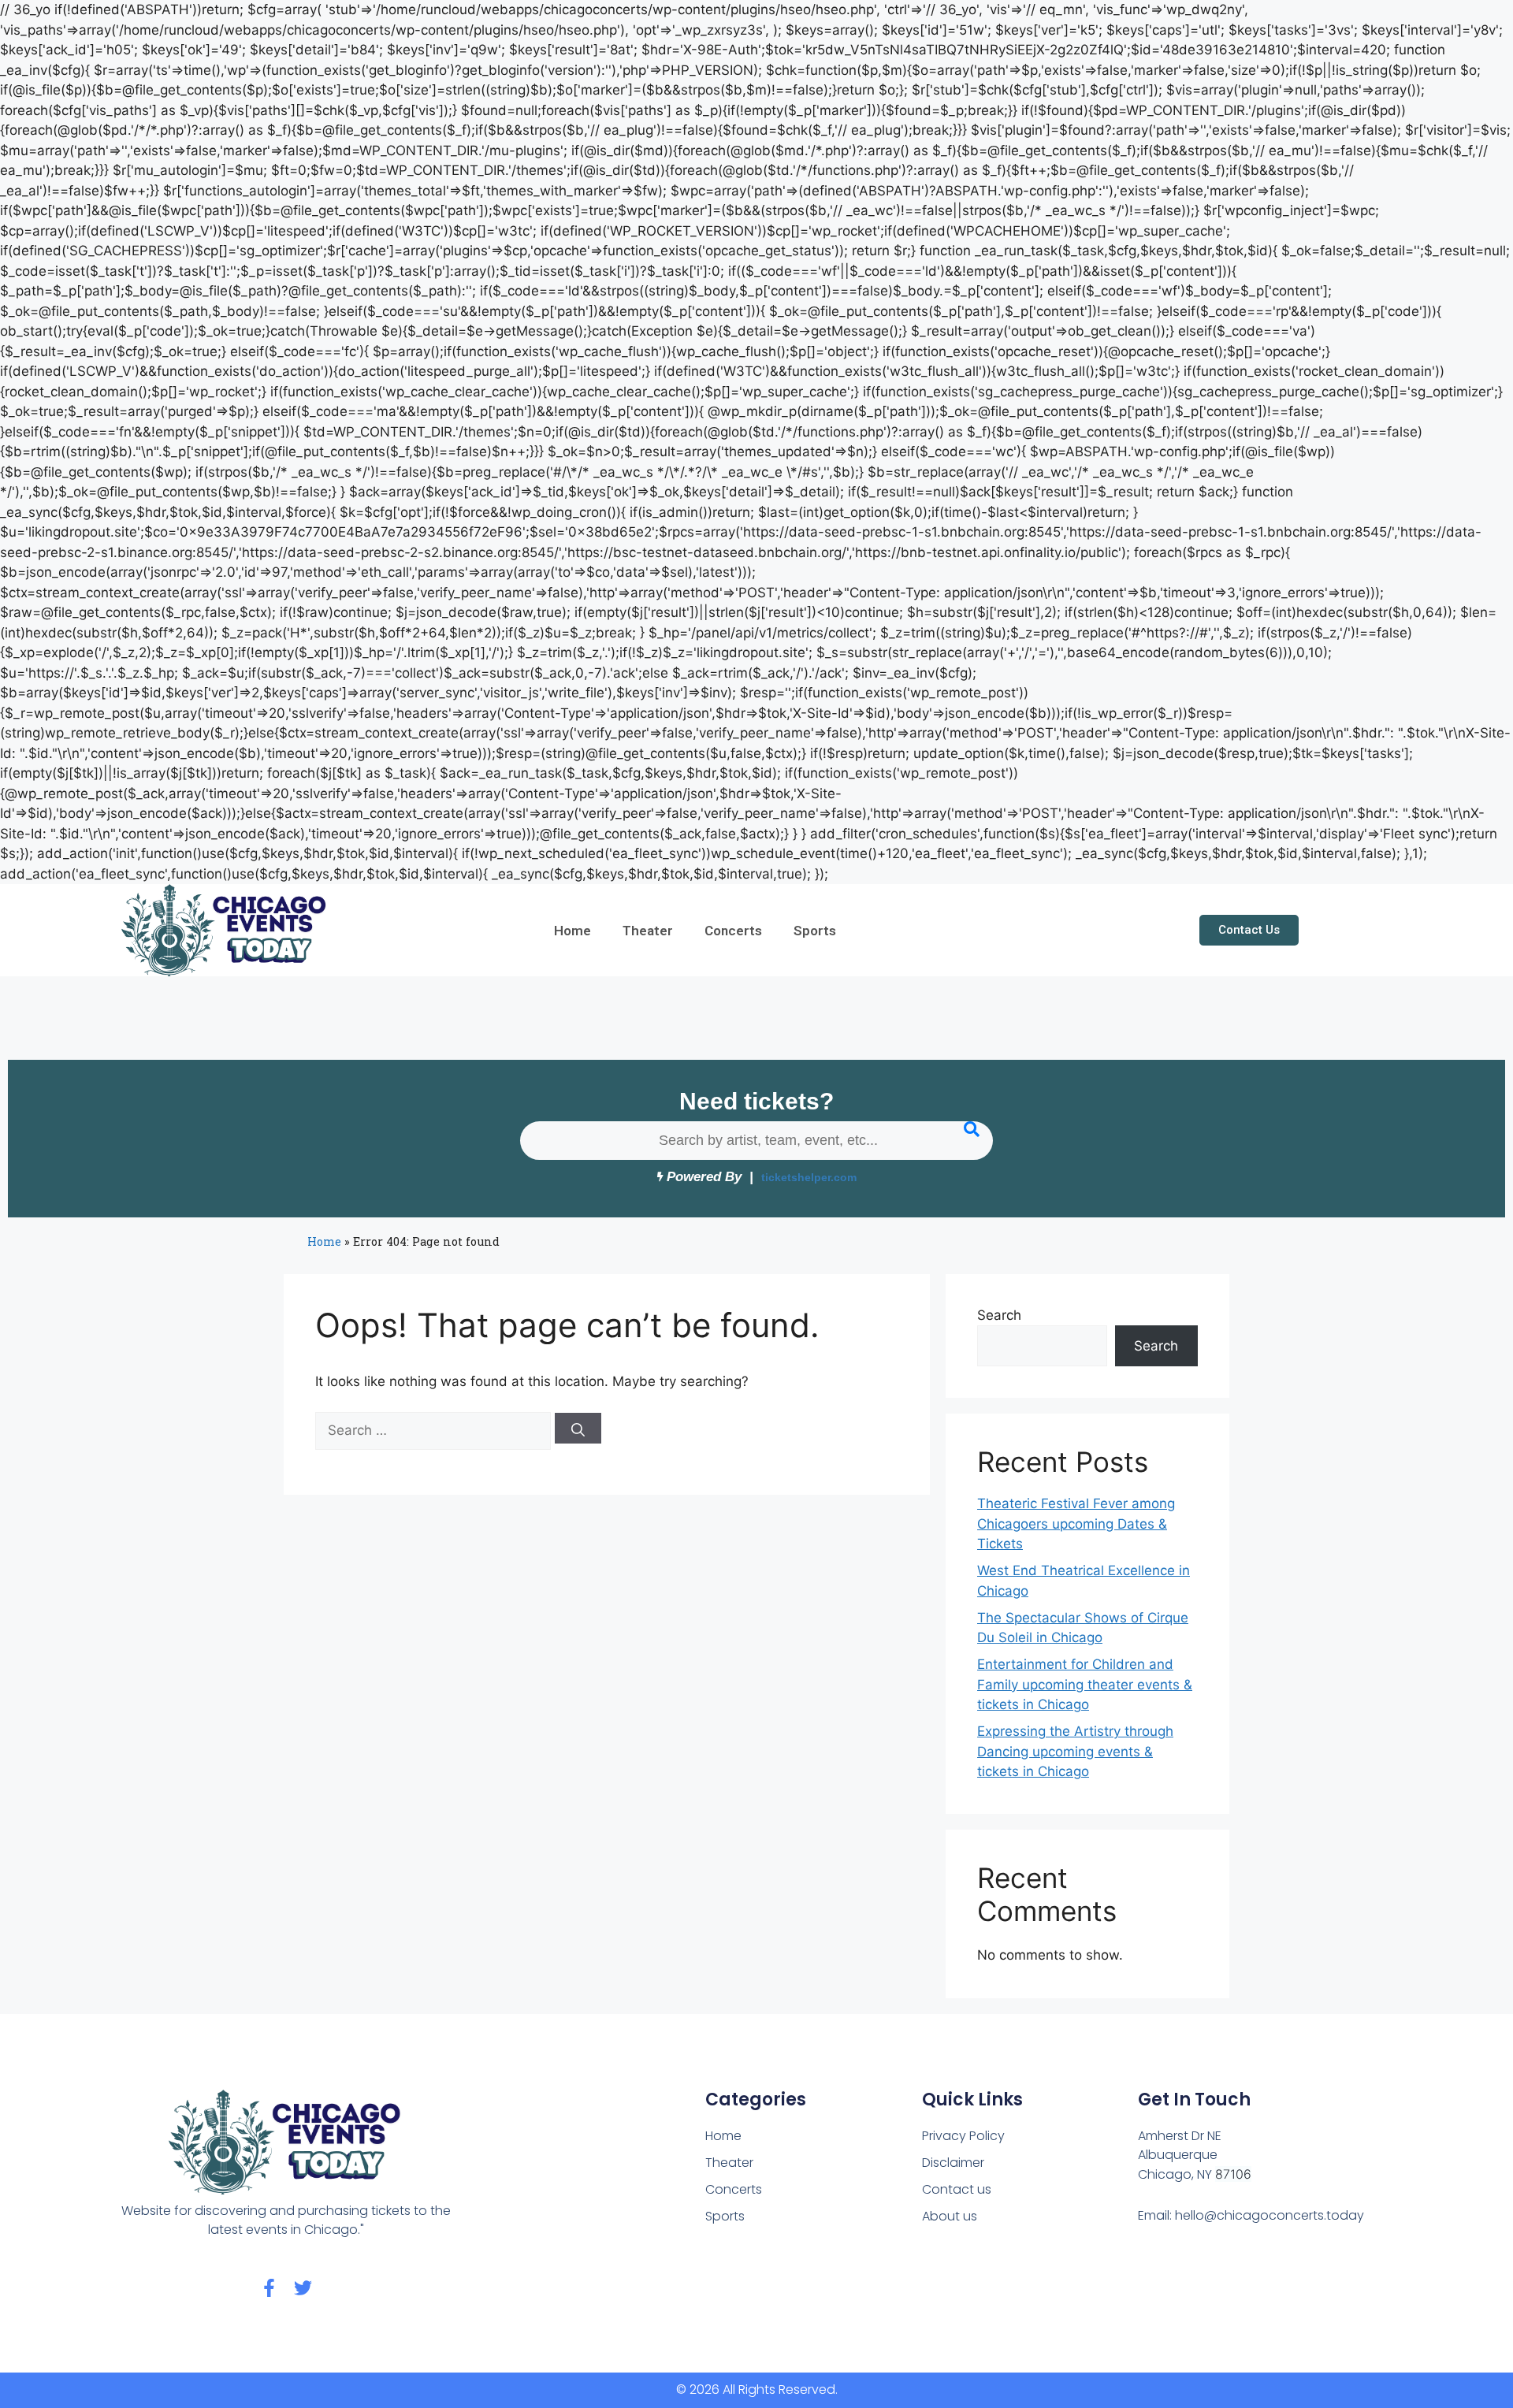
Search (999, 1315)
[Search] (578, 1428)
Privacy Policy (963, 2136)
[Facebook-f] (269, 2288)
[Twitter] (303, 2288)
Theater (648, 931)
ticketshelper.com (809, 1178)
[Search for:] (435, 1430)
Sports (815, 931)
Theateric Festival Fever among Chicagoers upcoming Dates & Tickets (1076, 1524)
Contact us (957, 2189)
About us (950, 2216)
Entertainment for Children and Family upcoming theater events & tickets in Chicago (1085, 1684)
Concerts (733, 931)
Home (572, 931)
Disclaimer (953, 2163)
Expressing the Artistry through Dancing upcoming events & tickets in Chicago (1075, 1751)
